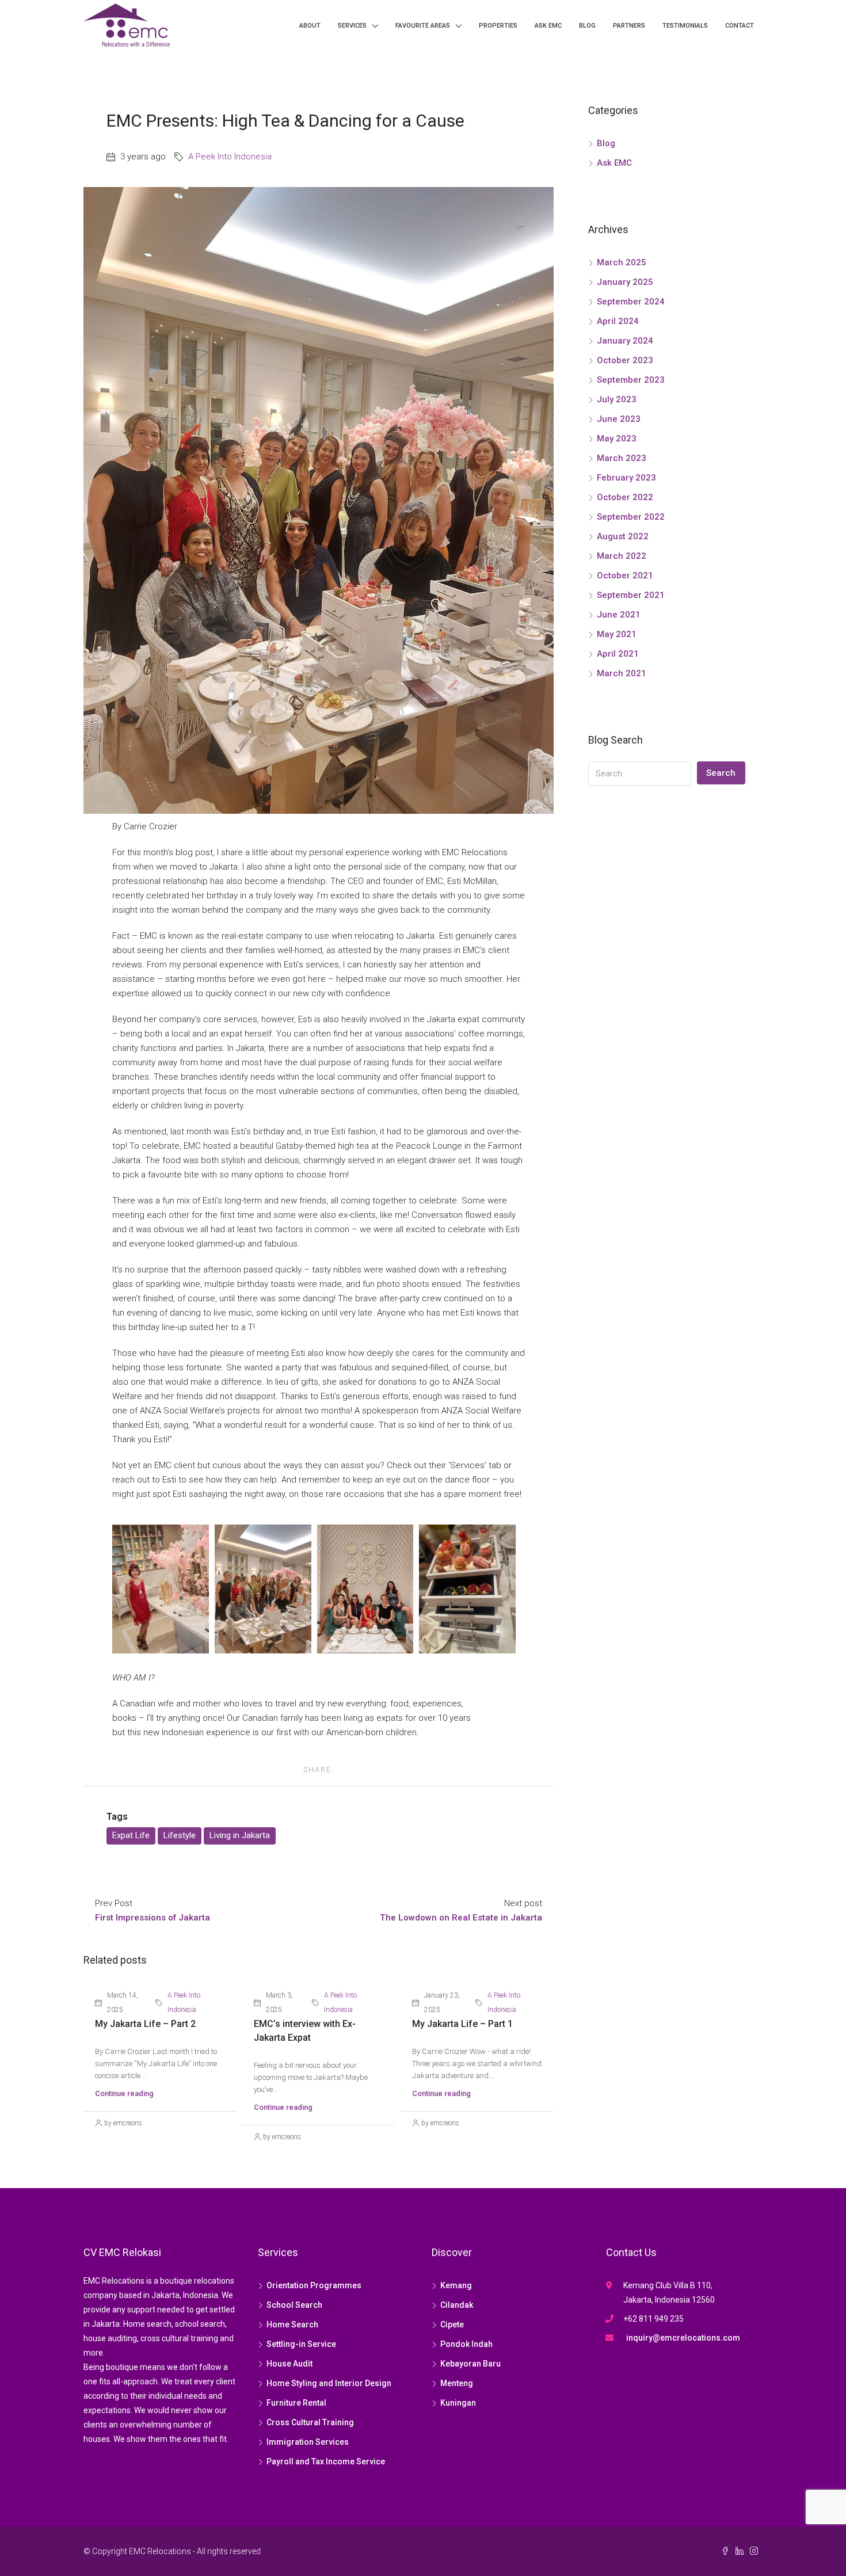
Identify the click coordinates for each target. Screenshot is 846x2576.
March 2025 (622, 262)
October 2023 (625, 360)
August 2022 (623, 536)
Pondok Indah (466, 2344)
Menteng (457, 2383)
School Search (294, 2305)
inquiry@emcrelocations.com (683, 2338)
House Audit (289, 2364)
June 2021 (619, 615)
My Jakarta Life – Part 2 (145, 2024)
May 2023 (617, 439)
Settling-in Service (301, 2344)
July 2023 (617, 399)
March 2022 (622, 556)
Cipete (452, 2325)
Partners (629, 26)
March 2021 (622, 673)
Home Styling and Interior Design (329, 2383)
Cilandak (457, 2305)
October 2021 (625, 576)
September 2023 (631, 380)
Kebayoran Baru (470, 2364)
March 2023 (622, 458)
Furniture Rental (296, 2403)
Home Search (292, 2325)
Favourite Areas (423, 26)
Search (721, 773)
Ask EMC (548, 26)
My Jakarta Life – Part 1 (462, 2024)
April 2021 (618, 654)
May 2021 (617, 634)
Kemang (456, 2285)
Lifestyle (180, 1835)
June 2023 (619, 419)
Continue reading (124, 2093)
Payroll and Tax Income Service (326, 2461)
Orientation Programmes (314, 2285)
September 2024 (631, 302)
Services (352, 26)
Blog (587, 26)
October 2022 (625, 497)
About (310, 26)
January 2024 (625, 341)
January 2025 (625, 282)
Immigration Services (308, 2442)
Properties (498, 26)
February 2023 (626, 478)
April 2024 (618, 321)
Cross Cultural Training (310, 2422)
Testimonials (685, 26)
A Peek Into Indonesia (230, 157)
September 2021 (631, 595)
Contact (740, 26)
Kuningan (458, 2403)
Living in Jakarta (240, 1835)
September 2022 (631, 517)
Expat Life (131, 1835)
